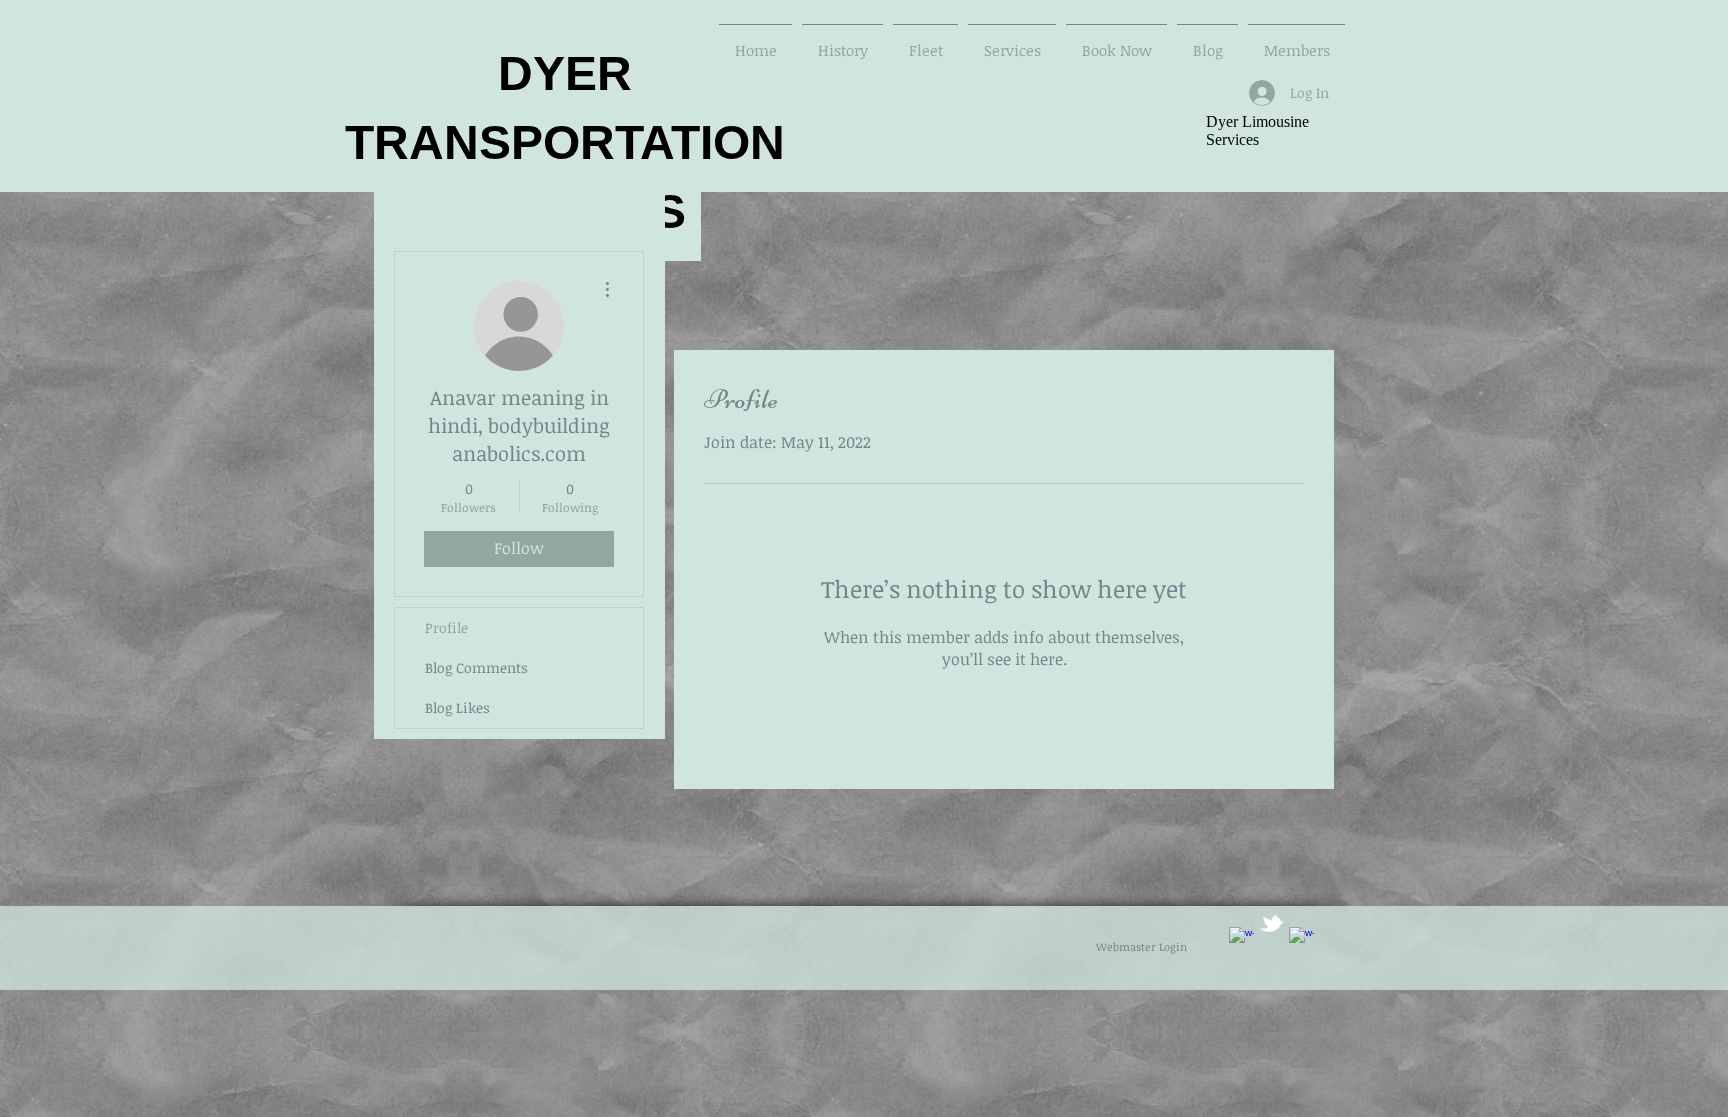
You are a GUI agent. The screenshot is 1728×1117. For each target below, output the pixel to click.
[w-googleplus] (1301, 939)
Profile (446, 627)
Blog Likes (457, 707)
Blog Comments (476, 667)
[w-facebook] (1241, 939)
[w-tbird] (1271, 923)
